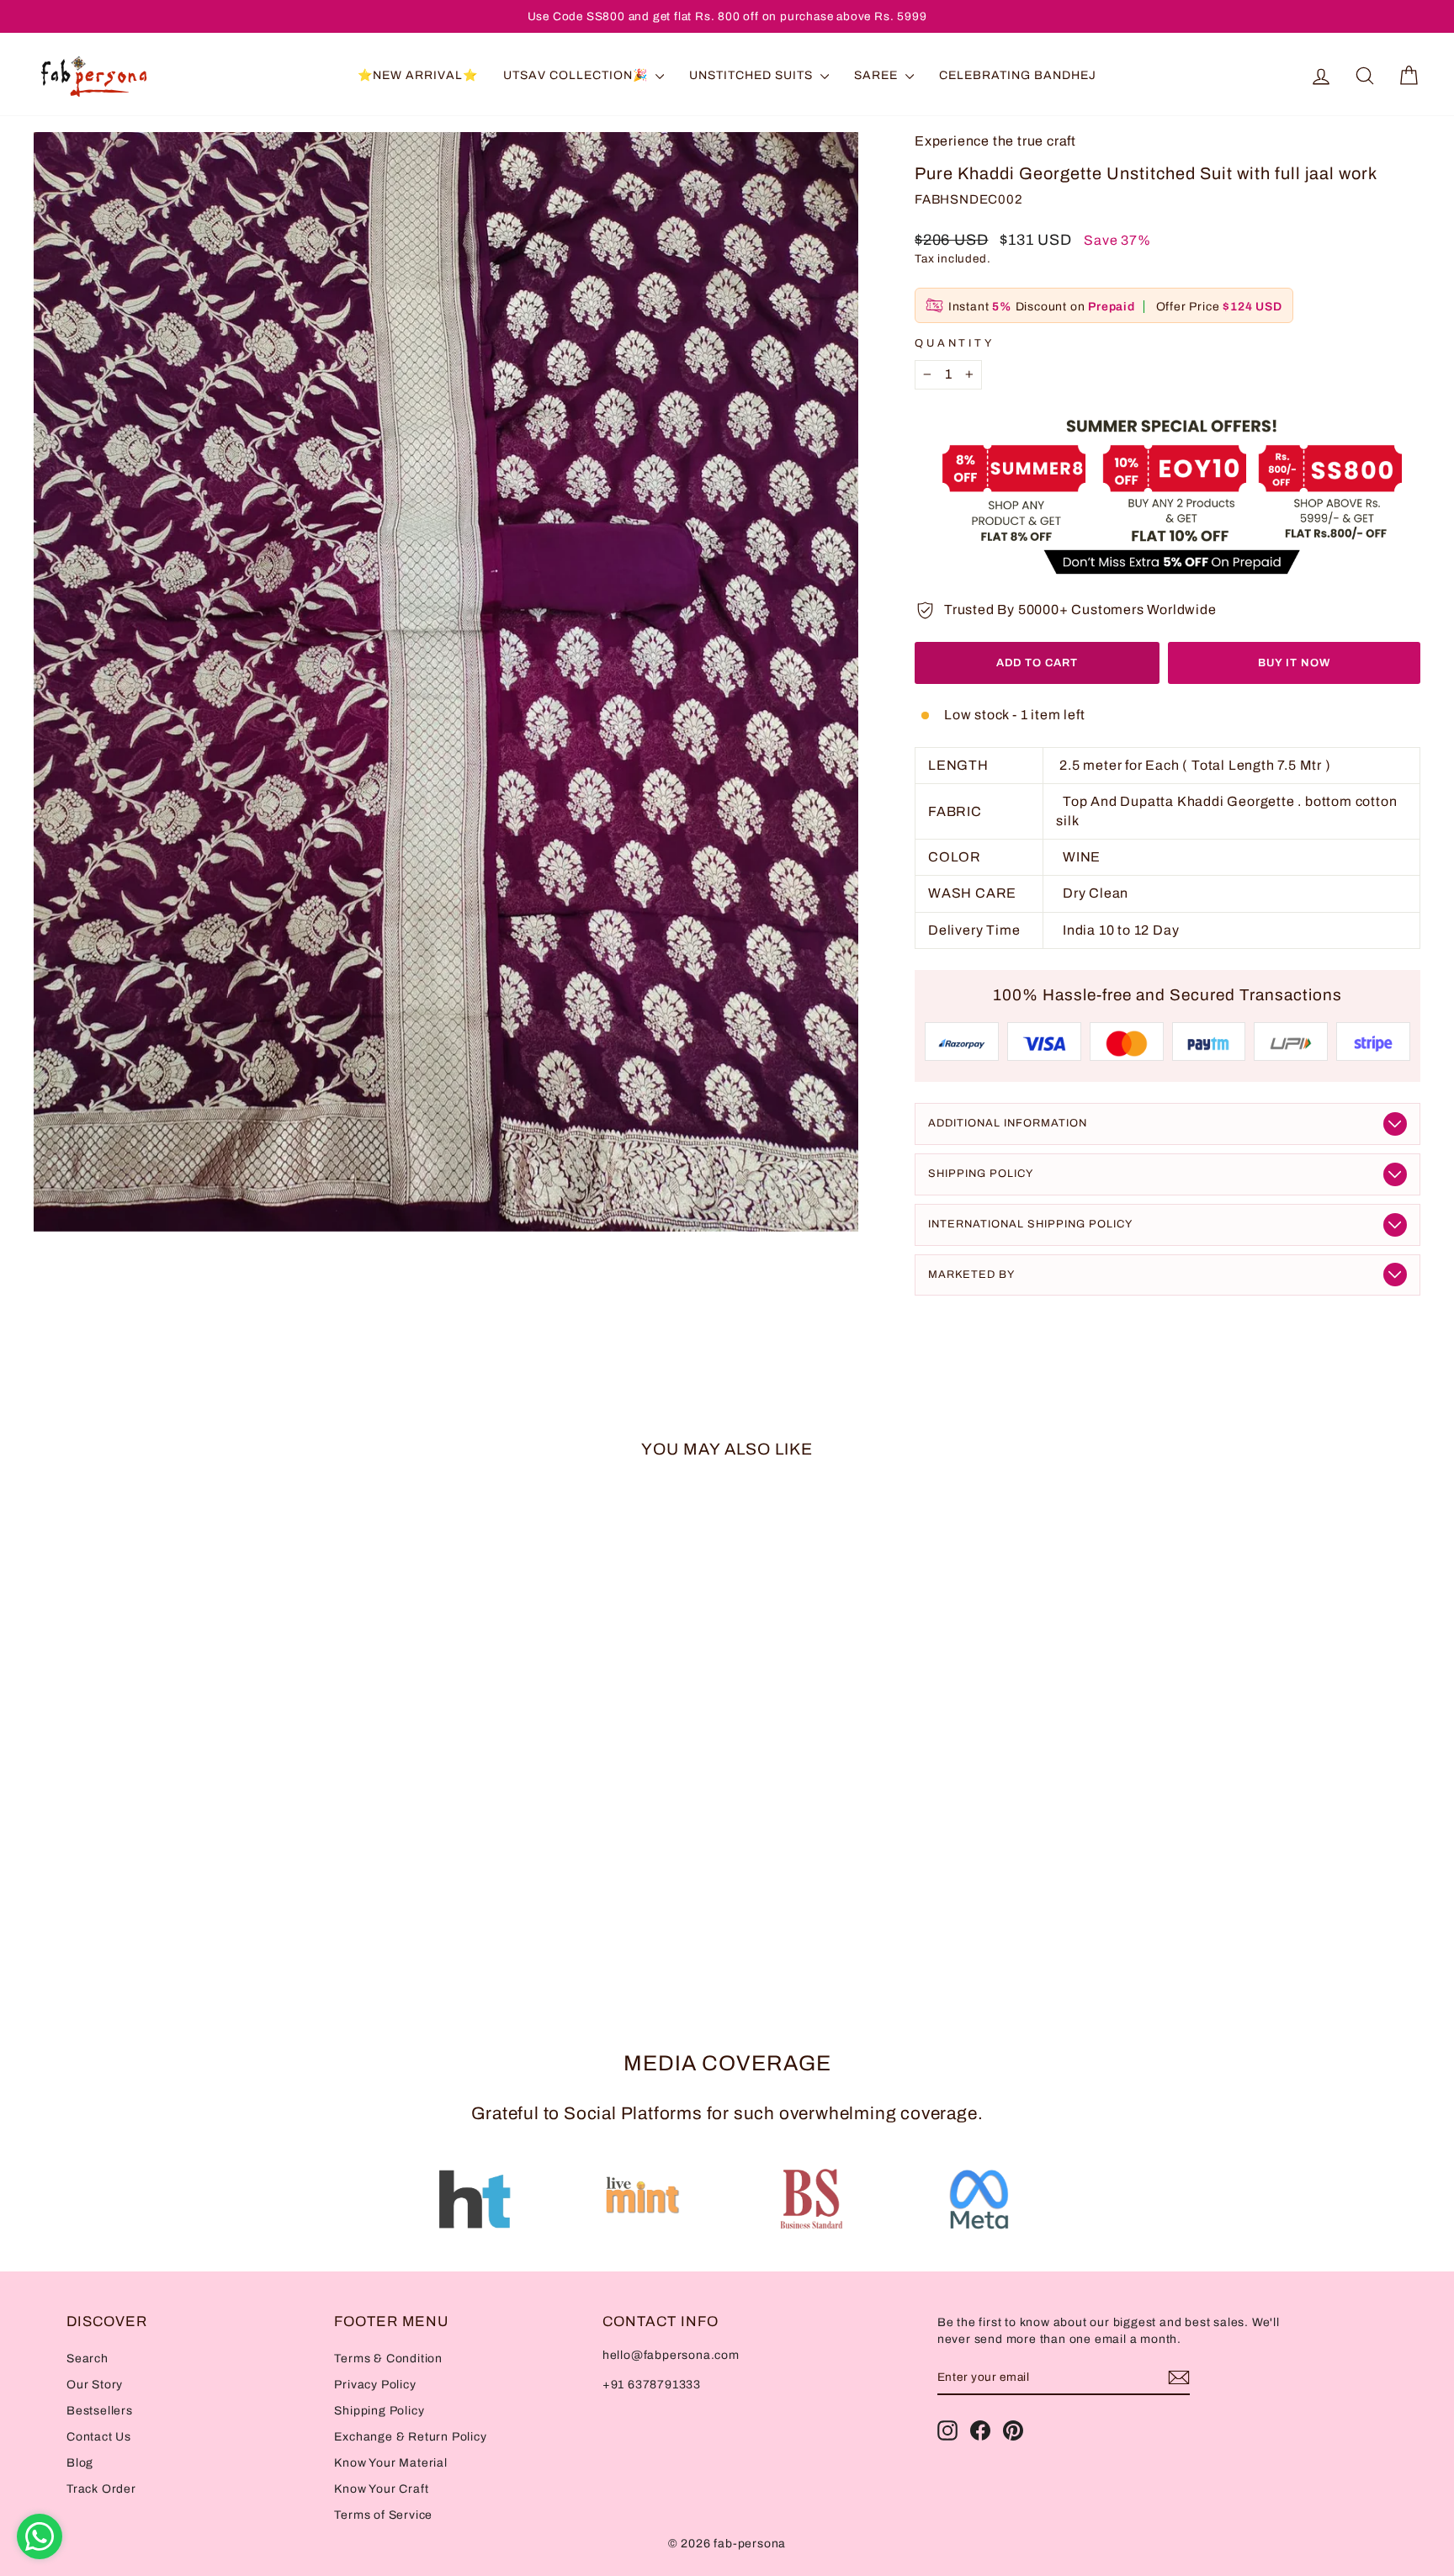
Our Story (95, 2385)
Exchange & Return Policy (410, 2437)
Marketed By (971, 1275)
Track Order (101, 2489)
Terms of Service (383, 2515)
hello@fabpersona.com (671, 2355)
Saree (878, 75)
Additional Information (1008, 1123)
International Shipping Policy (1030, 1224)
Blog (80, 2463)
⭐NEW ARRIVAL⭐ (418, 75)
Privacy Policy (375, 2385)
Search (88, 2359)
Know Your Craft (381, 2489)
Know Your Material (390, 2463)
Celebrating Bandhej (1018, 75)
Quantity (955, 343)
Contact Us (99, 2437)
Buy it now (1294, 663)
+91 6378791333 (652, 2385)
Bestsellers (100, 2411)
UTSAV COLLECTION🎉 (577, 75)
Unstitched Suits (753, 75)
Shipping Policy (981, 1174)
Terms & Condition (388, 2359)
